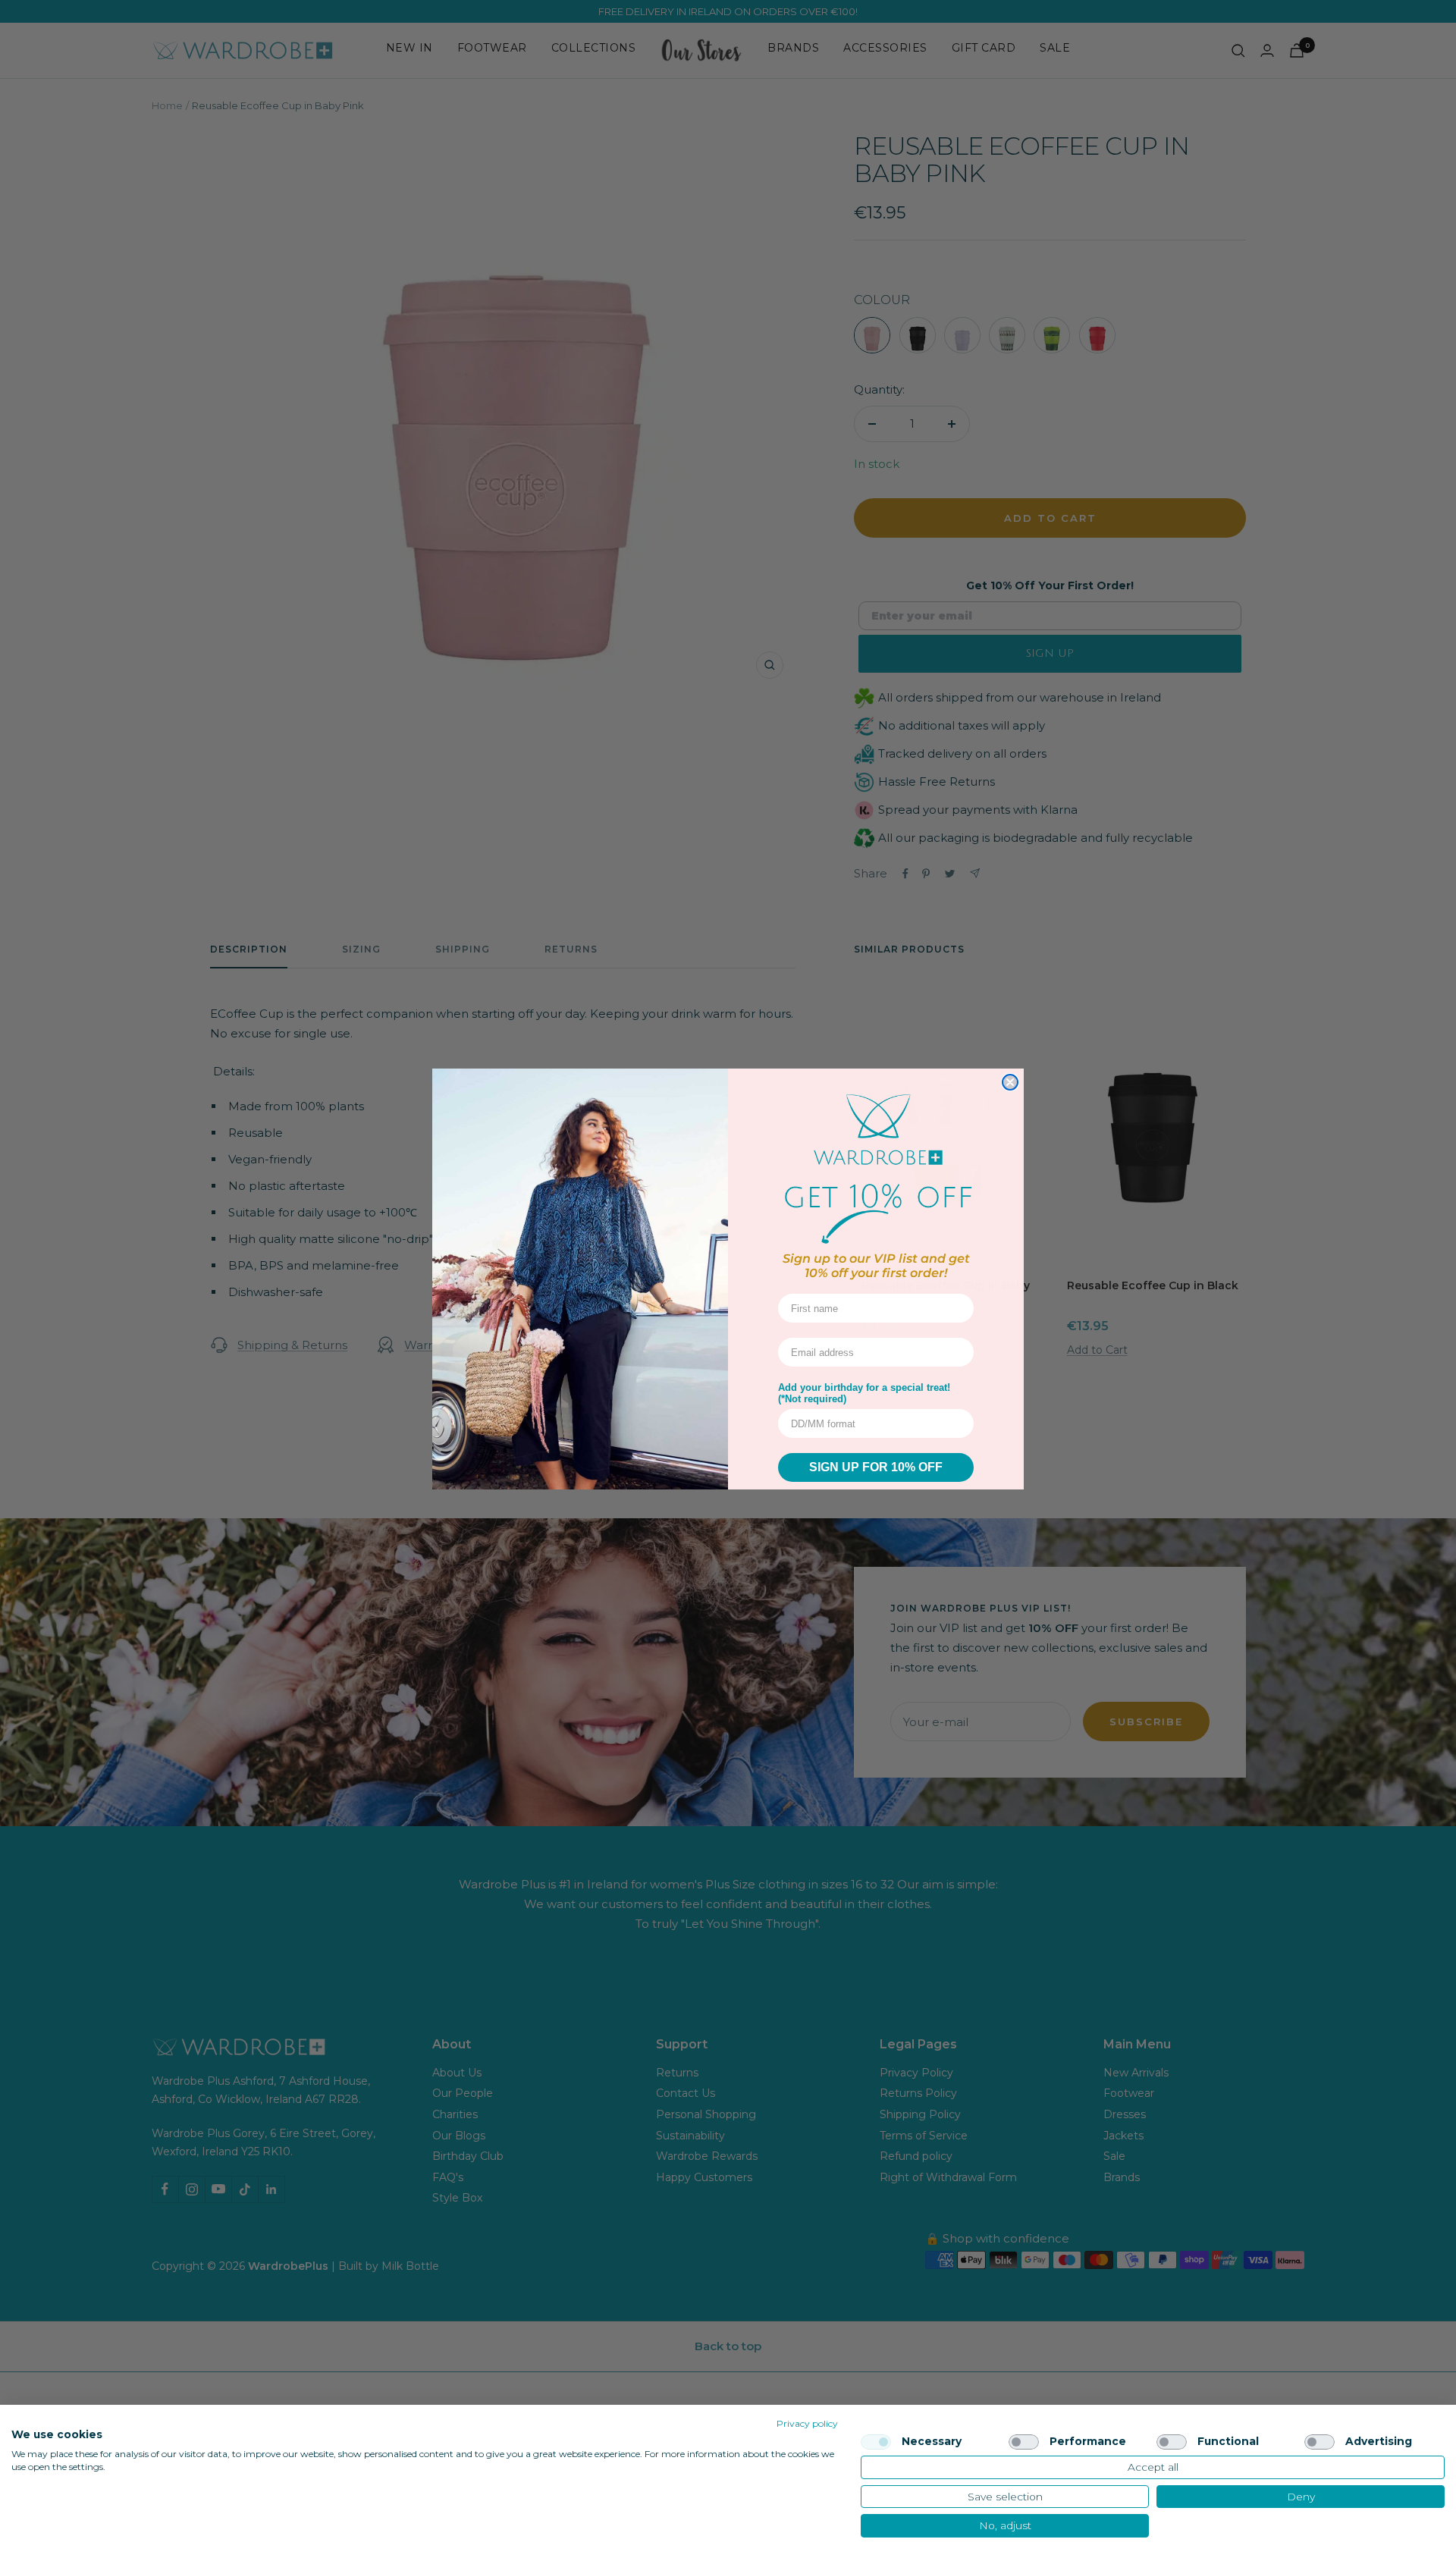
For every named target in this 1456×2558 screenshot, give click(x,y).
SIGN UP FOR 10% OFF (876, 1467)
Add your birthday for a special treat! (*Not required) (864, 1393)
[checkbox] (876, 2442)
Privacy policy (807, 2423)
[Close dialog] (1010, 1082)
